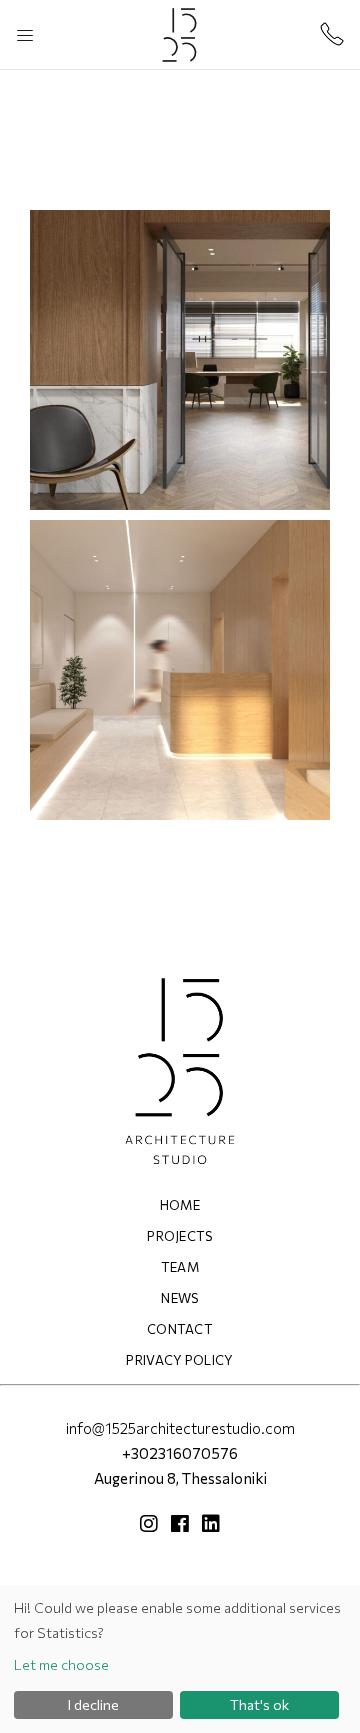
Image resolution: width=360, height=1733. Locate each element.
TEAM (180, 1267)
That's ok (259, 1704)
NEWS (179, 1298)
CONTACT (180, 1329)
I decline (93, 1704)
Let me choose (61, 1664)
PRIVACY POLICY (180, 1360)
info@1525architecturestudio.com (180, 1428)
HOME (180, 1205)
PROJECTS (180, 1236)
